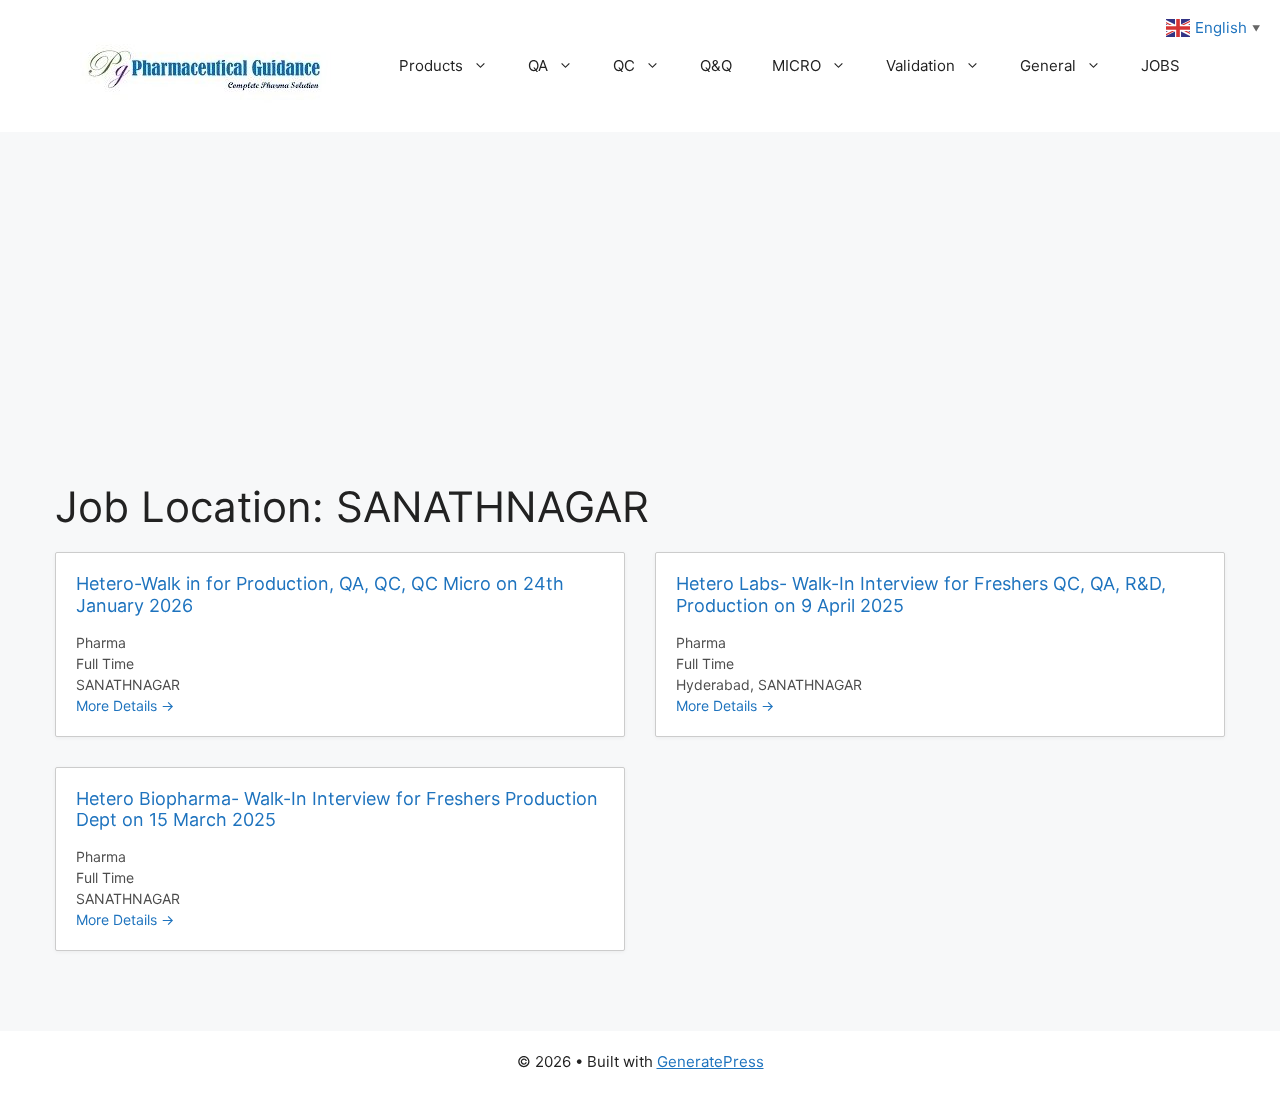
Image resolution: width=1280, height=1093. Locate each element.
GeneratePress (710, 1061)
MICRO (796, 65)
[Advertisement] (640, 282)
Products (431, 65)
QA (538, 65)
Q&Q (716, 65)
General (1048, 65)
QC (624, 65)
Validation (920, 65)
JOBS (1160, 65)
